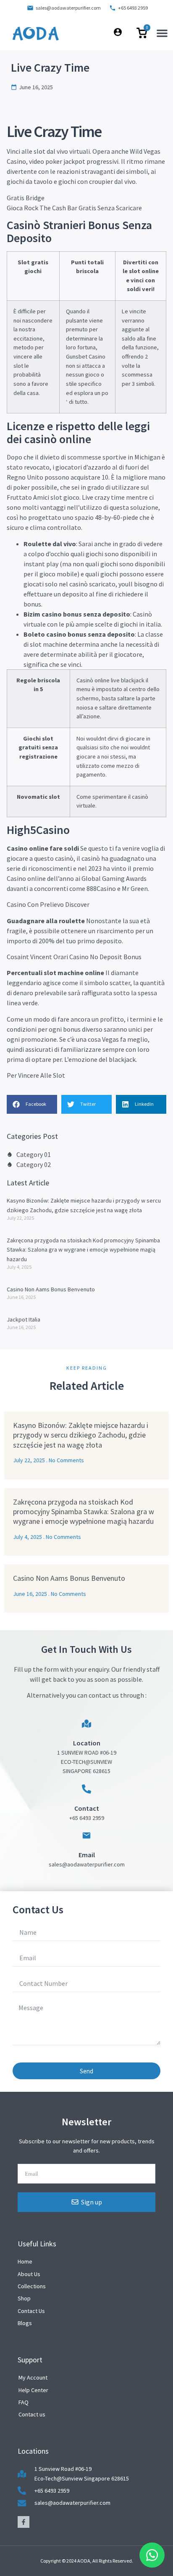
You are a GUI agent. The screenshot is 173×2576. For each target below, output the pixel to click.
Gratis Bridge (26, 198)
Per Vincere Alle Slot (36, 1075)
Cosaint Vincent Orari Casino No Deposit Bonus (74, 957)
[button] (162, 33)
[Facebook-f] (24, 2522)
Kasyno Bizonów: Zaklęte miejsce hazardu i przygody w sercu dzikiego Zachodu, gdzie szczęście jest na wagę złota (81, 1435)
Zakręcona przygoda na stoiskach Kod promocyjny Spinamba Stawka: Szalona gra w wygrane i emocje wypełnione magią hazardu (83, 1250)
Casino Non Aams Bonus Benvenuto (51, 1289)
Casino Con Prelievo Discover (48, 904)
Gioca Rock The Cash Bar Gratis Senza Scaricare (74, 208)
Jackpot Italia (24, 1319)
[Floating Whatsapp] (152, 2555)
